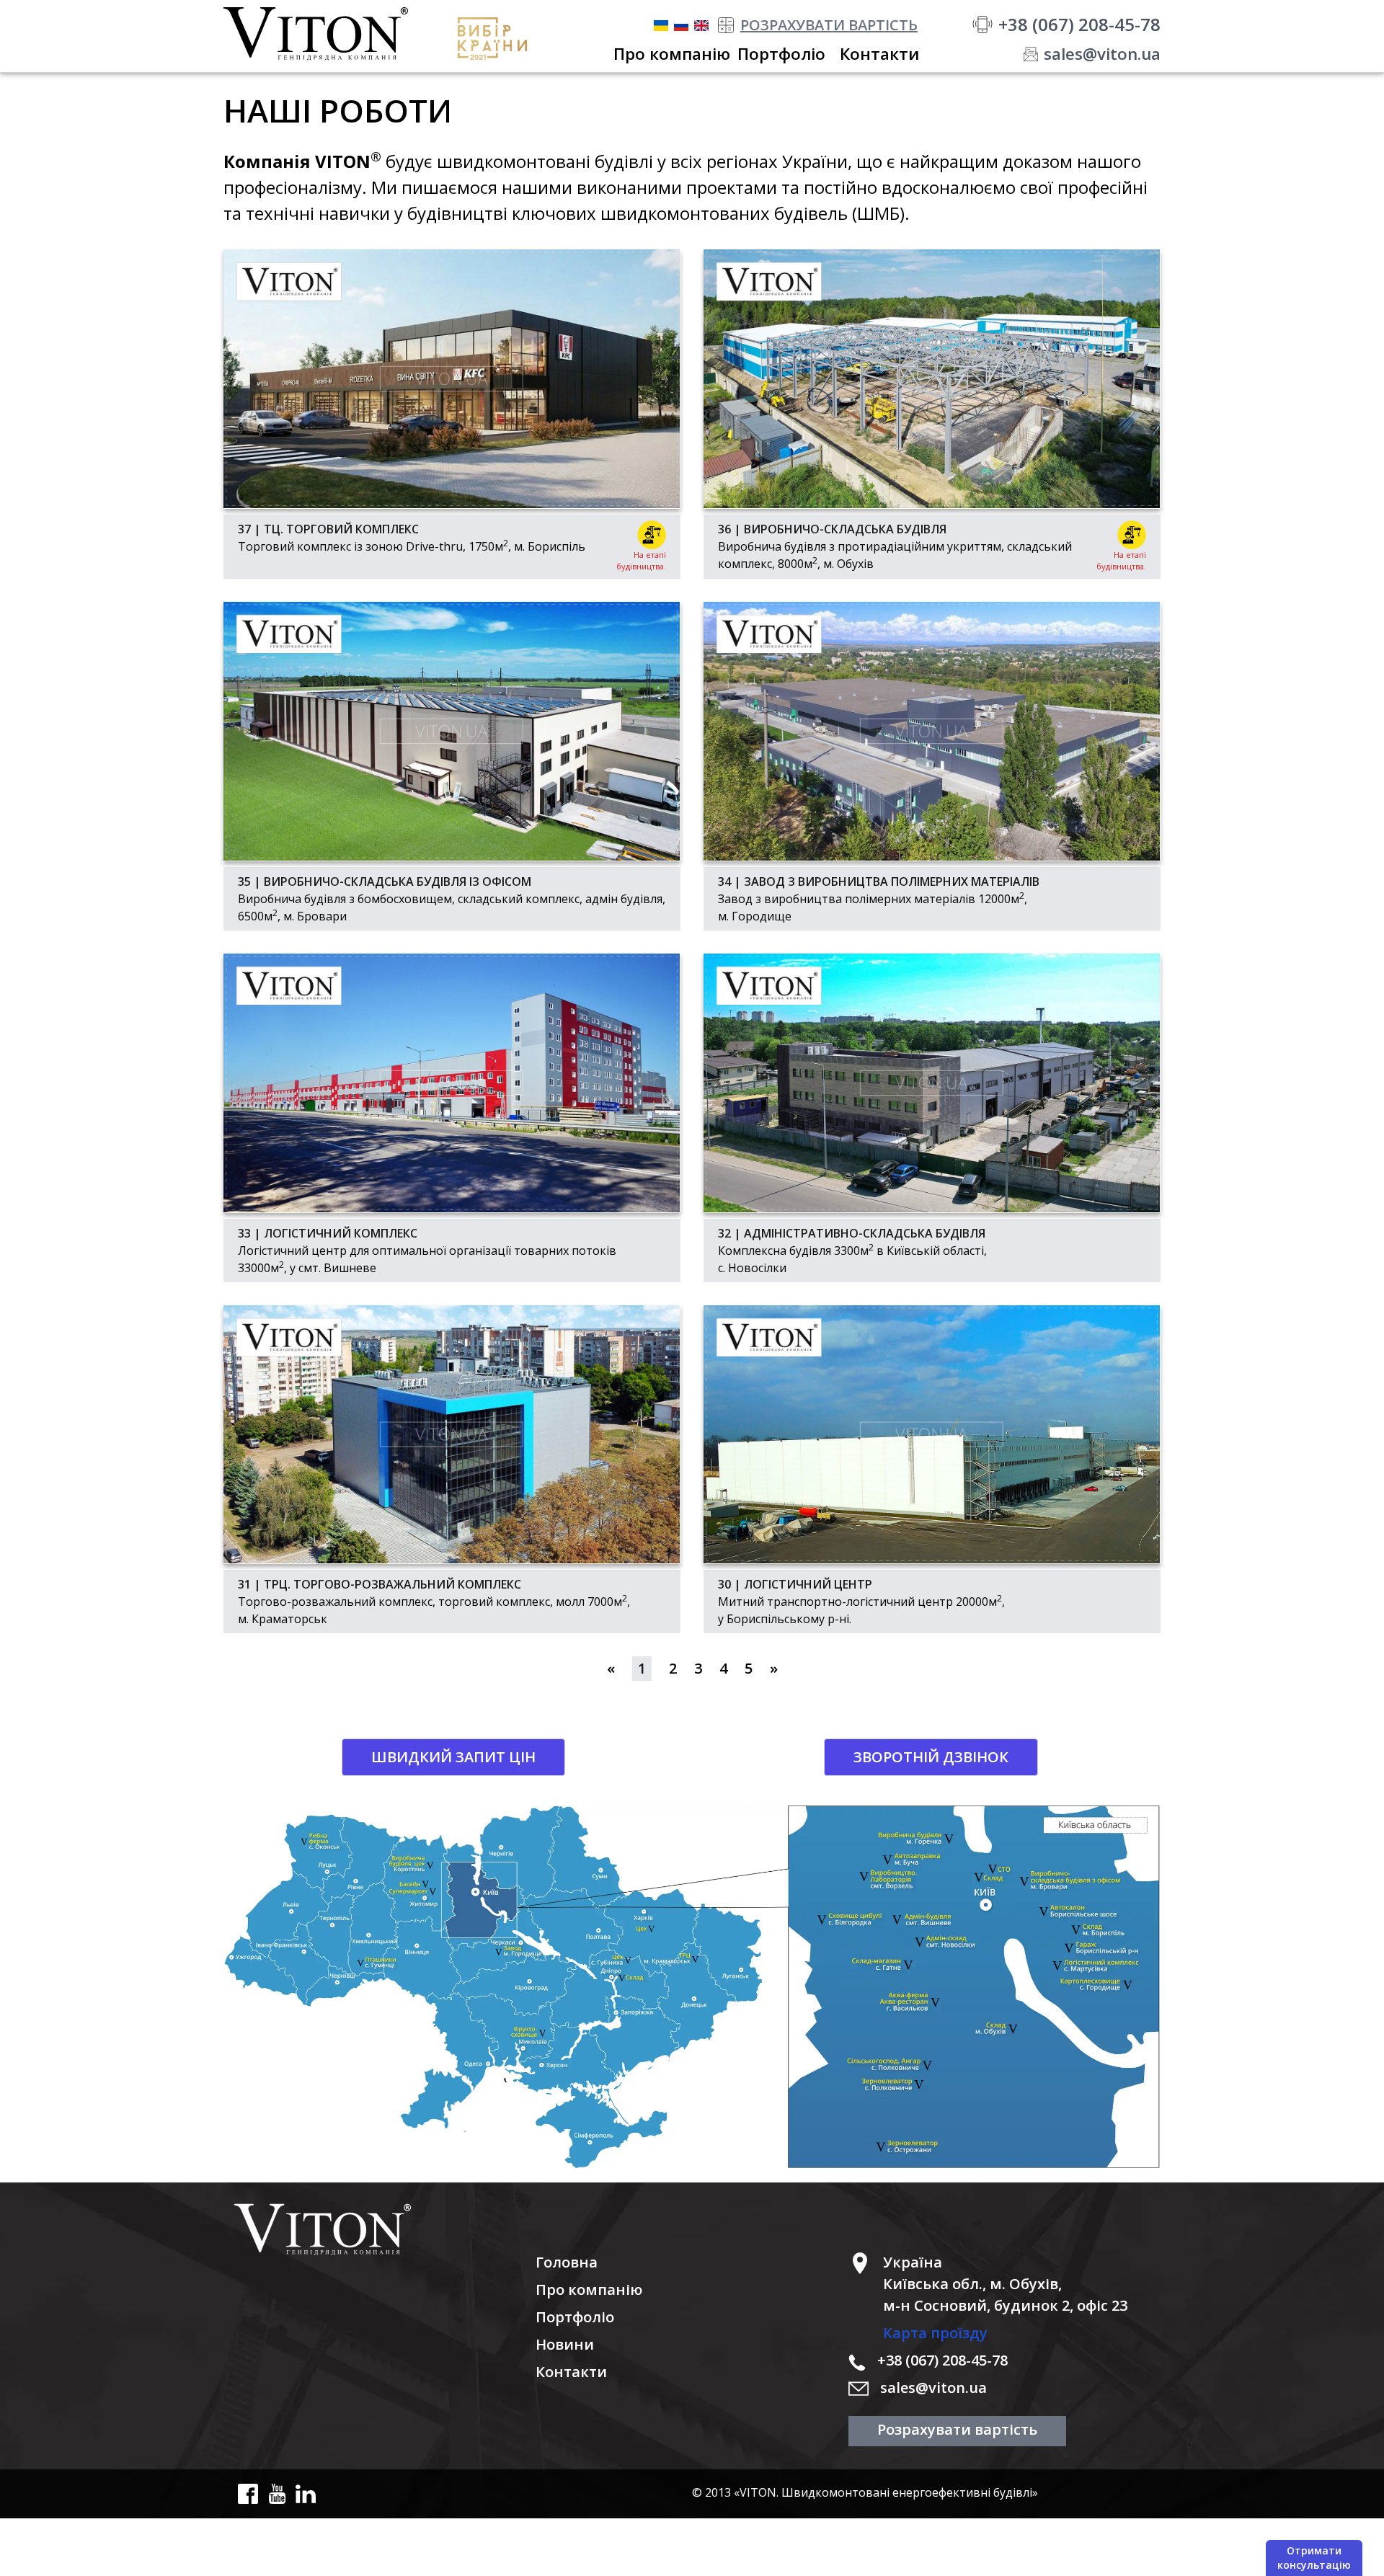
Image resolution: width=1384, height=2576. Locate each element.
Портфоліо (575, 2317)
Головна (567, 2262)
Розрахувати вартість (957, 2429)
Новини (565, 2344)
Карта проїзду (935, 2333)
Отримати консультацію (1314, 2558)
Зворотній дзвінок (931, 1757)
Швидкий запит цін (453, 1757)
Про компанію (589, 2289)
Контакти (571, 2372)
